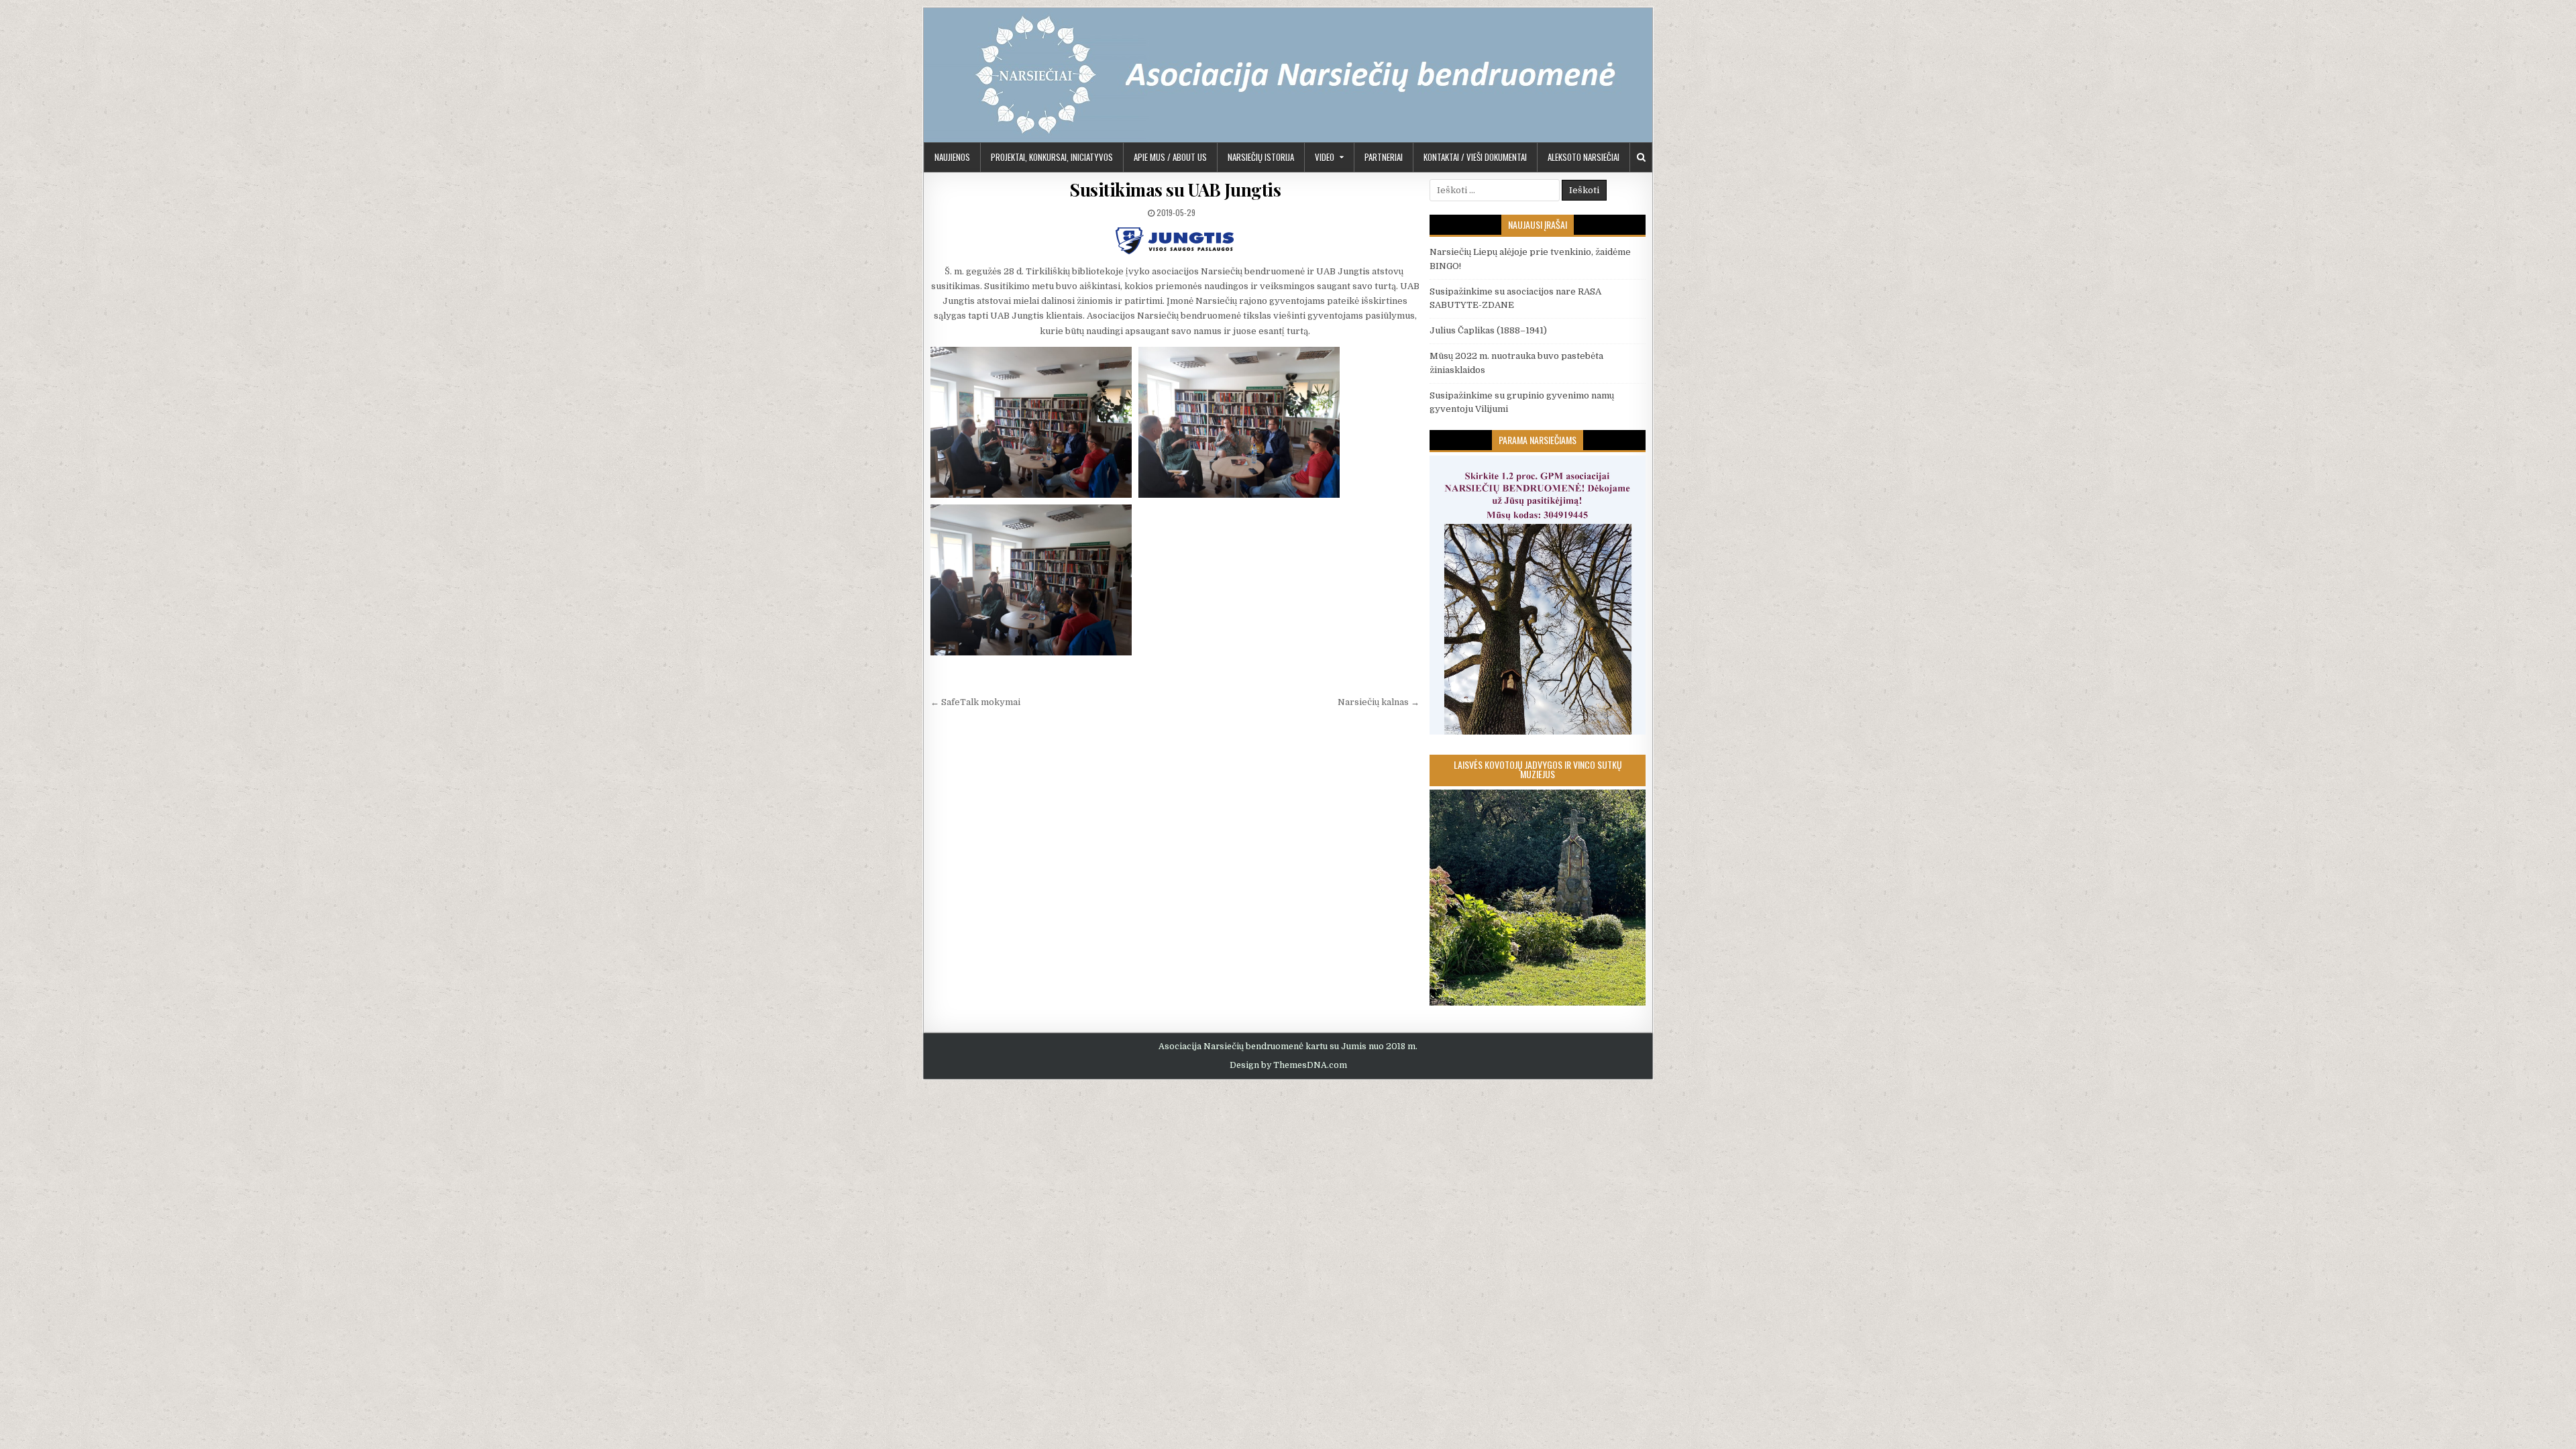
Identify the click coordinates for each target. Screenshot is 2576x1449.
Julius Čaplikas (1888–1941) (1488, 330)
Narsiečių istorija (1261, 157)
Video (1325, 157)
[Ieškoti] (1641, 157)
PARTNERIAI (1384, 157)
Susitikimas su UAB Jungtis (1175, 190)
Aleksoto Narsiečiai (1584, 157)
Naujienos (952, 157)
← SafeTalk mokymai (975, 702)
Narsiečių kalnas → (1379, 702)
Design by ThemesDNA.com (1288, 1065)
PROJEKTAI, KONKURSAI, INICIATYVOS (1052, 157)
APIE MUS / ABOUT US (1170, 157)
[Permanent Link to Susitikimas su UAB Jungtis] (1175, 241)
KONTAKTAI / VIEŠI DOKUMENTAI (1475, 157)
